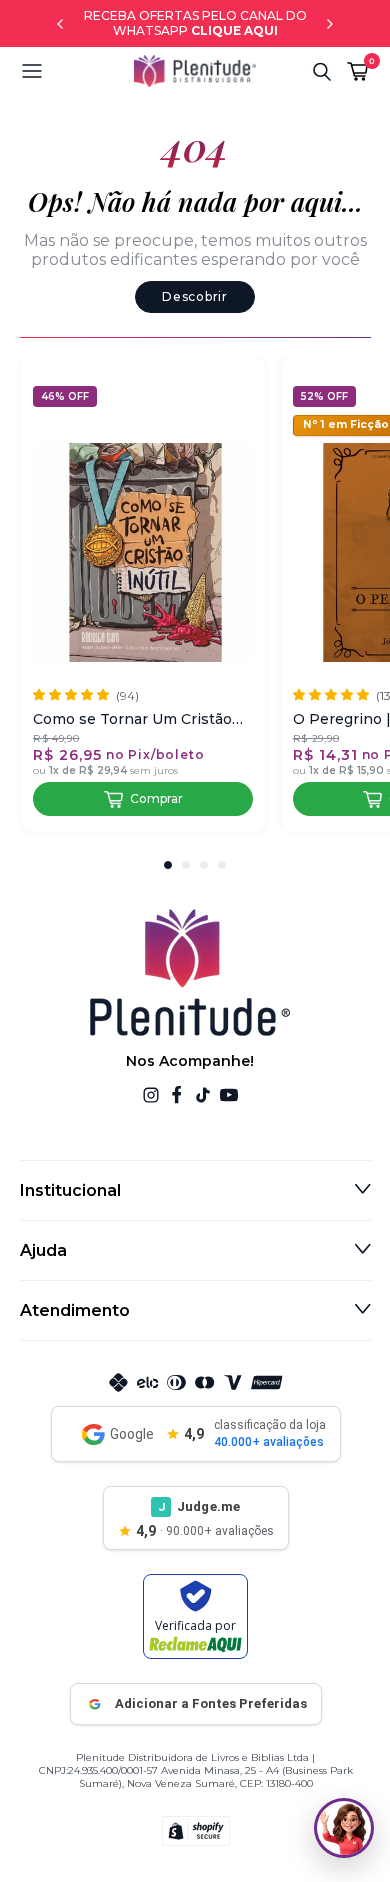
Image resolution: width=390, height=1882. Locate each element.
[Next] (330, 24)
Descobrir (194, 296)
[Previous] (60, 24)
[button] (77, 71)
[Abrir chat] (344, 1828)
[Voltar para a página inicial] (195, 71)
